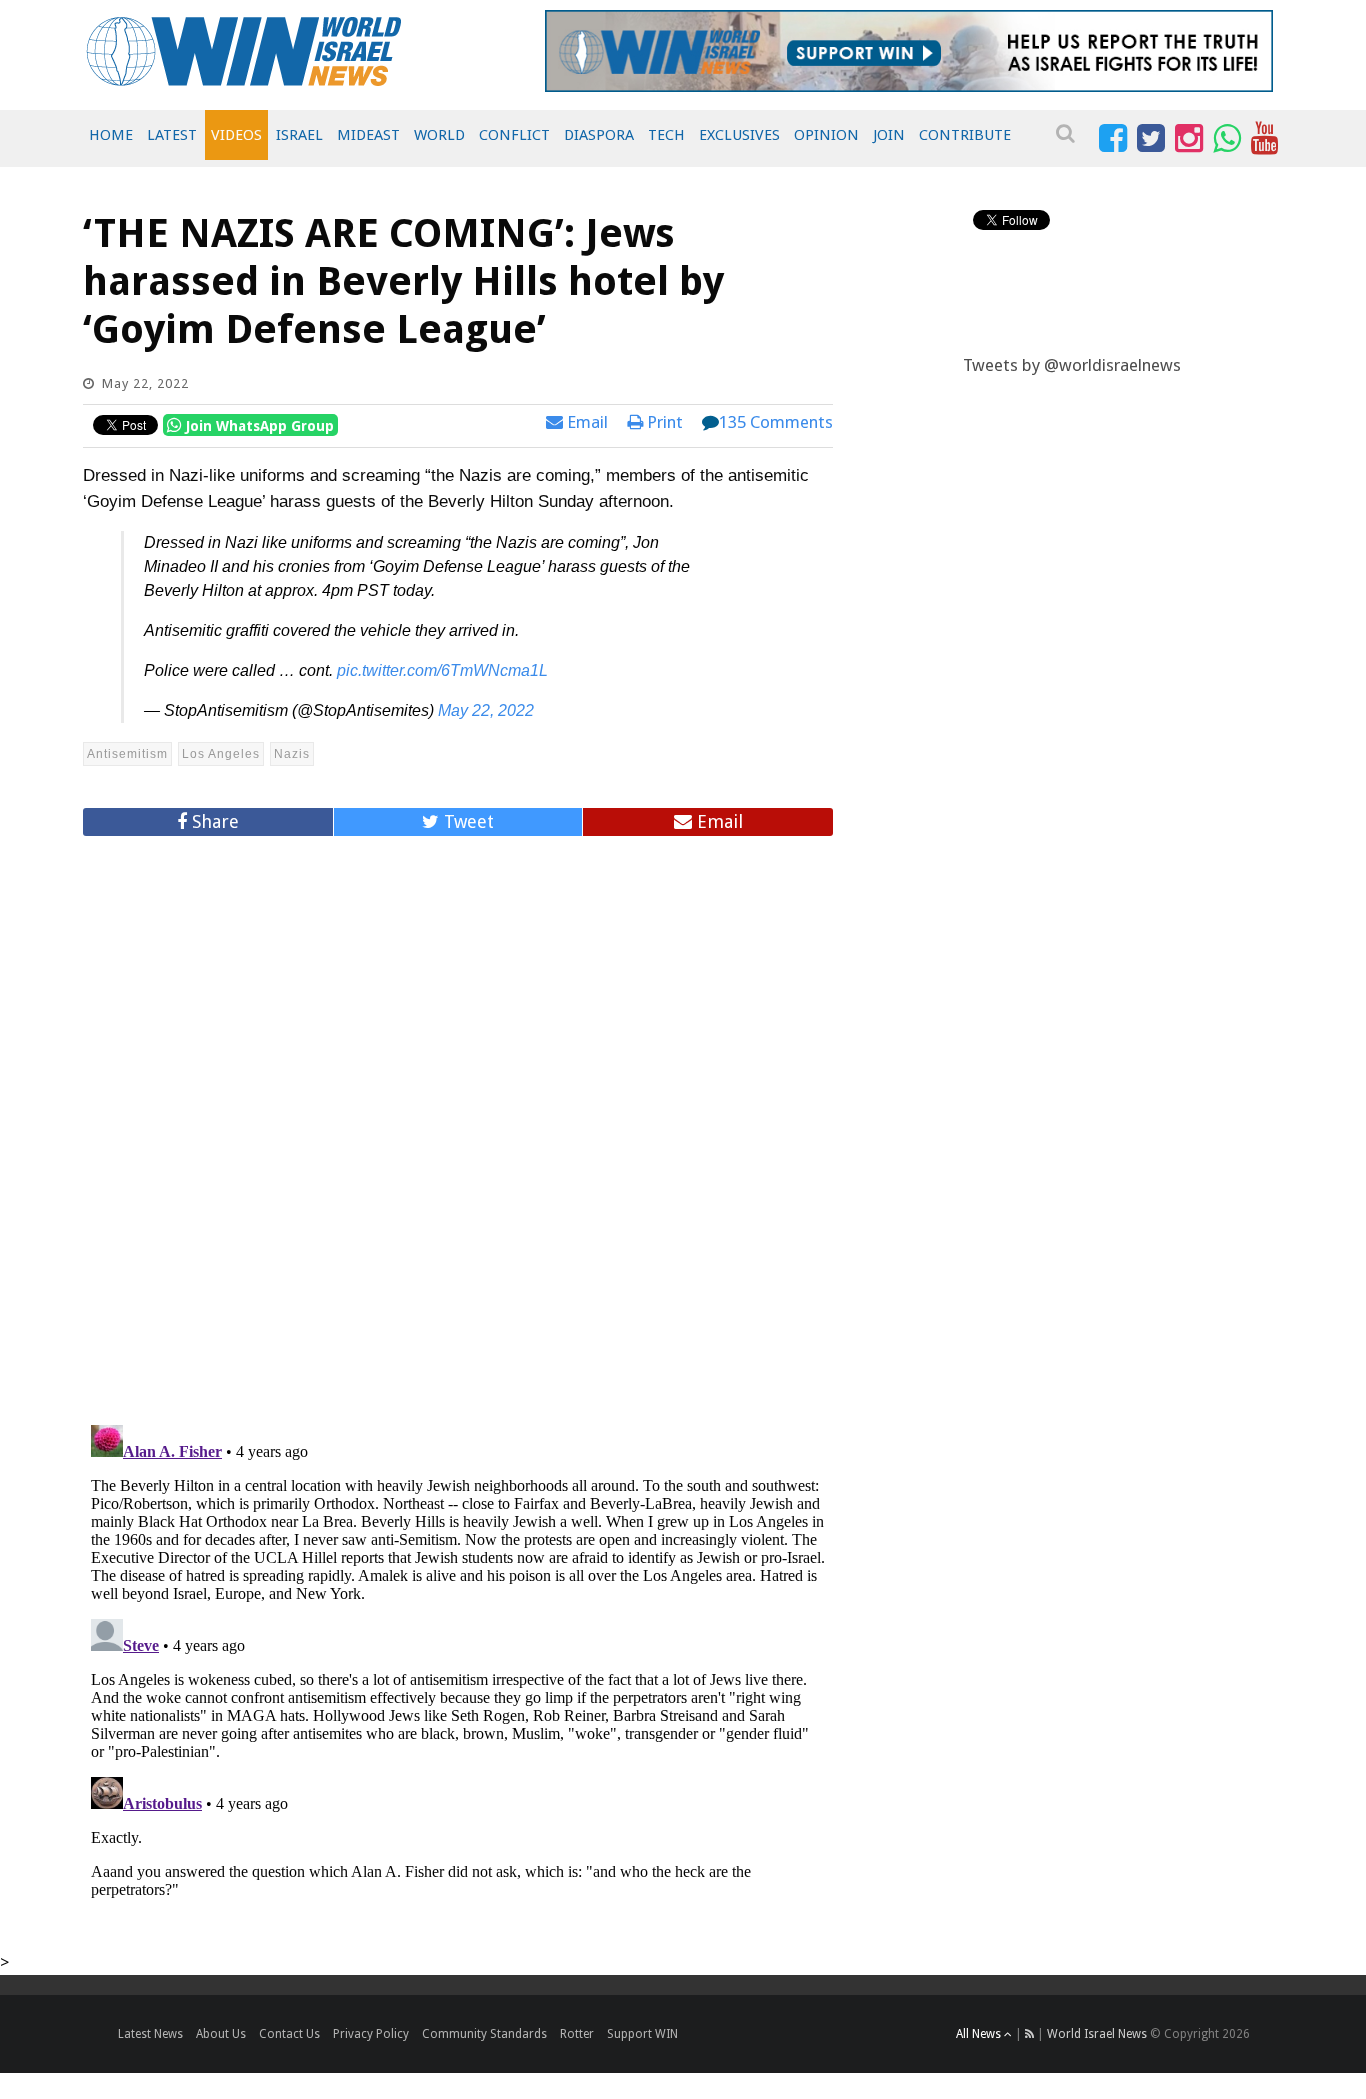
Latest (172, 135)
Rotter (577, 2034)
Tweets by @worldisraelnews (1072, 365)
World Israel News (1097, 2034)
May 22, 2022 (486, 710)
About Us (221, 2034)
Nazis (292, 754)
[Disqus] (458, 1122)
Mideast (368, 135)
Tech (666, 135)
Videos (236, 135)
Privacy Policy (371, 2034)
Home (111, 135)
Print (663, 422)
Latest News (150, 2034)
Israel (299, 135)
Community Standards (484, 2034)
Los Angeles (221, 754)
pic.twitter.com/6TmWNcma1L (442, 670)
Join (889, 135)
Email (585, 422)
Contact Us (289, 2034)
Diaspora (599, 135)
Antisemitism (127, 754)
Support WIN (642, 2034)
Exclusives (739, 135)
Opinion (826, 135)
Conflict (514, 135)
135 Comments (776, 422)
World (439, 135)
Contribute (965, 135)
